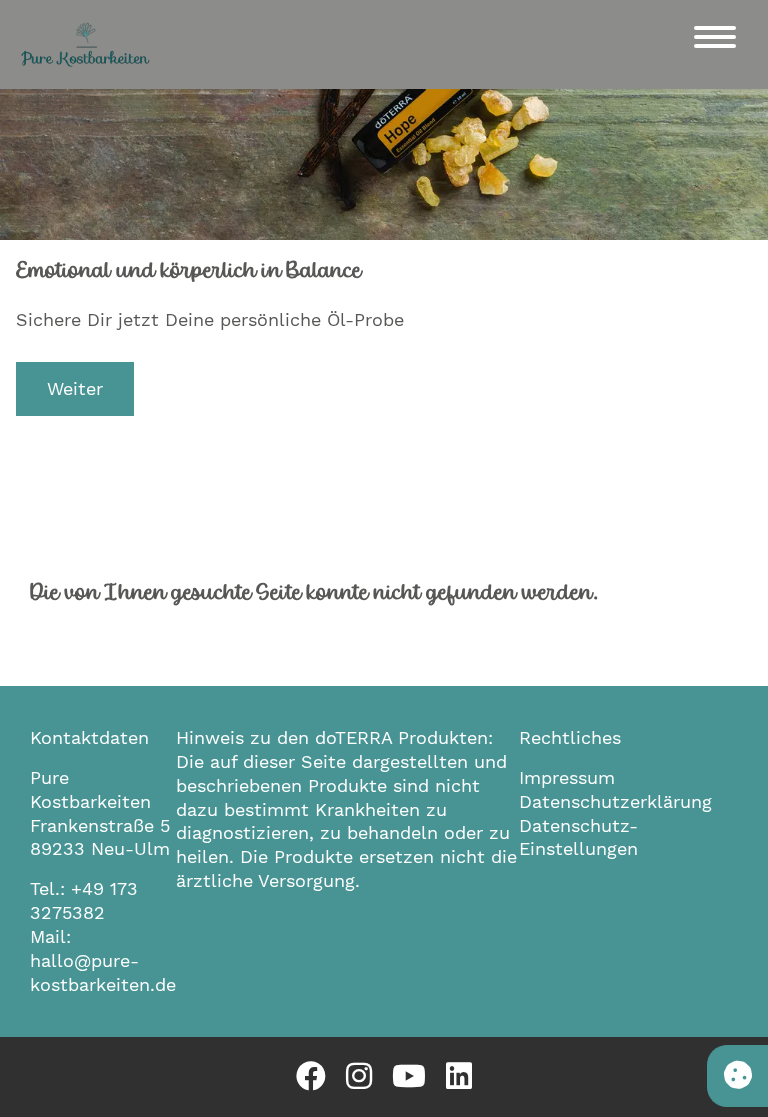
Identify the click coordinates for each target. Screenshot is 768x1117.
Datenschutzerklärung (615, 801)
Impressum (567, 777)
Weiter (75, 388)
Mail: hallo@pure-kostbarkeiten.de (103, 960)
